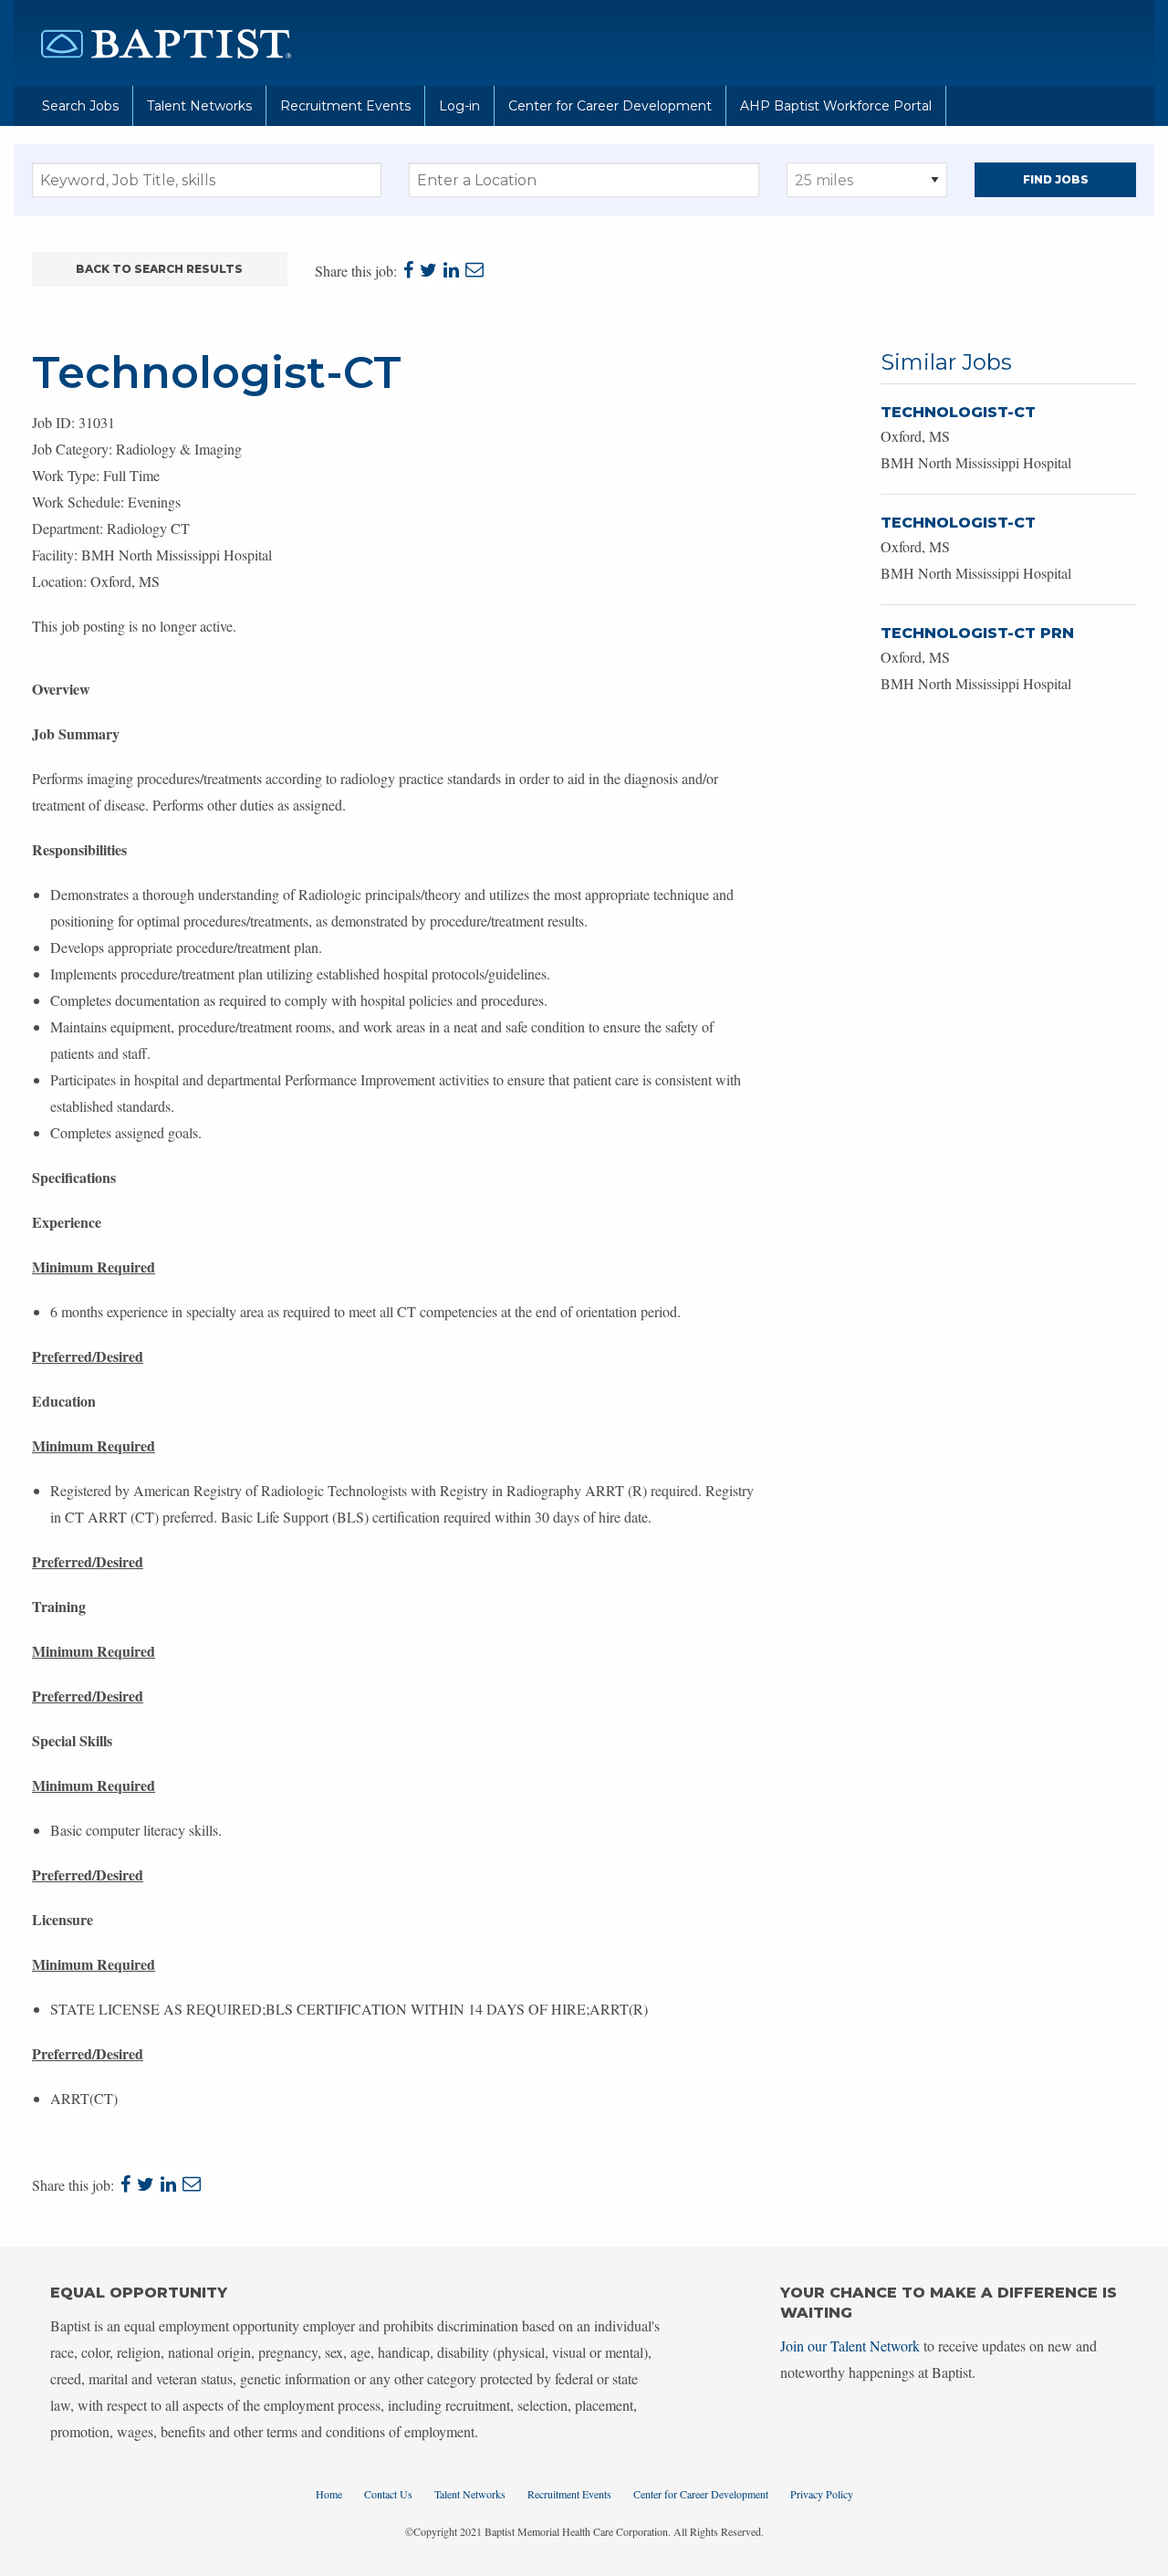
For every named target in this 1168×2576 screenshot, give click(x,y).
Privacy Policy (822, 2494)
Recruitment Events (345, 106)
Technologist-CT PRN (977, 633)
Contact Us (388, 2494)
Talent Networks (199, 106)
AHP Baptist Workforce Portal (836, 106)
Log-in (459, 106)
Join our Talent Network (850, 2346)
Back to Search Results (159, 269)
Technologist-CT (958, 412)
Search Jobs (80, 106)
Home (329, 2494)
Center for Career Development (610, 106)
